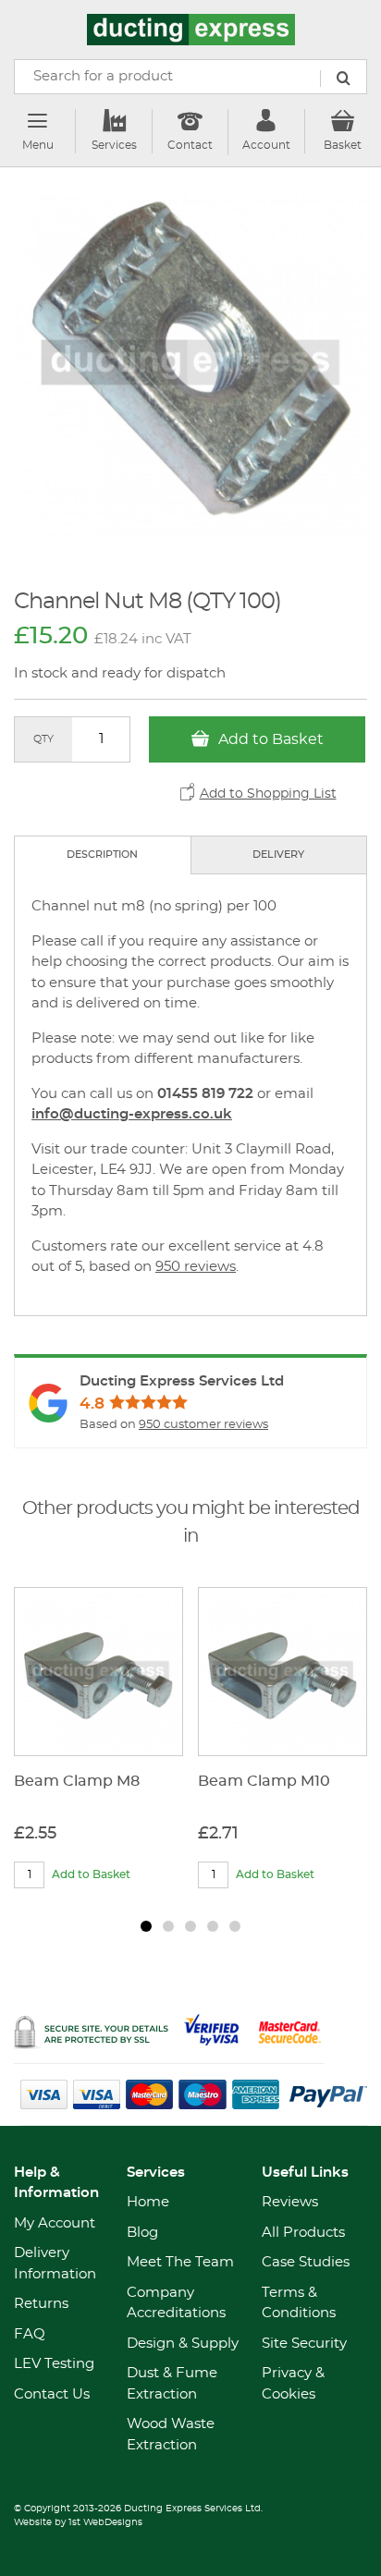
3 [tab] (190, 1926)
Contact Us (52, 2394)
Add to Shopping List (268, 794)
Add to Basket (269, 739)
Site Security (304, 2344)
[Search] (343, 79)
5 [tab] (235, 1926)
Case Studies (306, 2262)
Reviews (290, 2202)
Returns (41, 2304)
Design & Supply (183, 2344)
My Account (55, 2223)
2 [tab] (168, 1926)
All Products (303, 2233)
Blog (142, 2233)
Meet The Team (180, 2262)
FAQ (30, 2334)
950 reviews (196, 1267)
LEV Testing (54, 2364)
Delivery (278, 855)
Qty (43, 739)
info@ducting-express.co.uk (132, 1114)
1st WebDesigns (105, 2522)
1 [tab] (146, 1926)
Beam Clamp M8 (77, 1781)
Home (148, 2202)
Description (102, 855)
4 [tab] (213, 1926)
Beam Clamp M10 (264, 1781)
